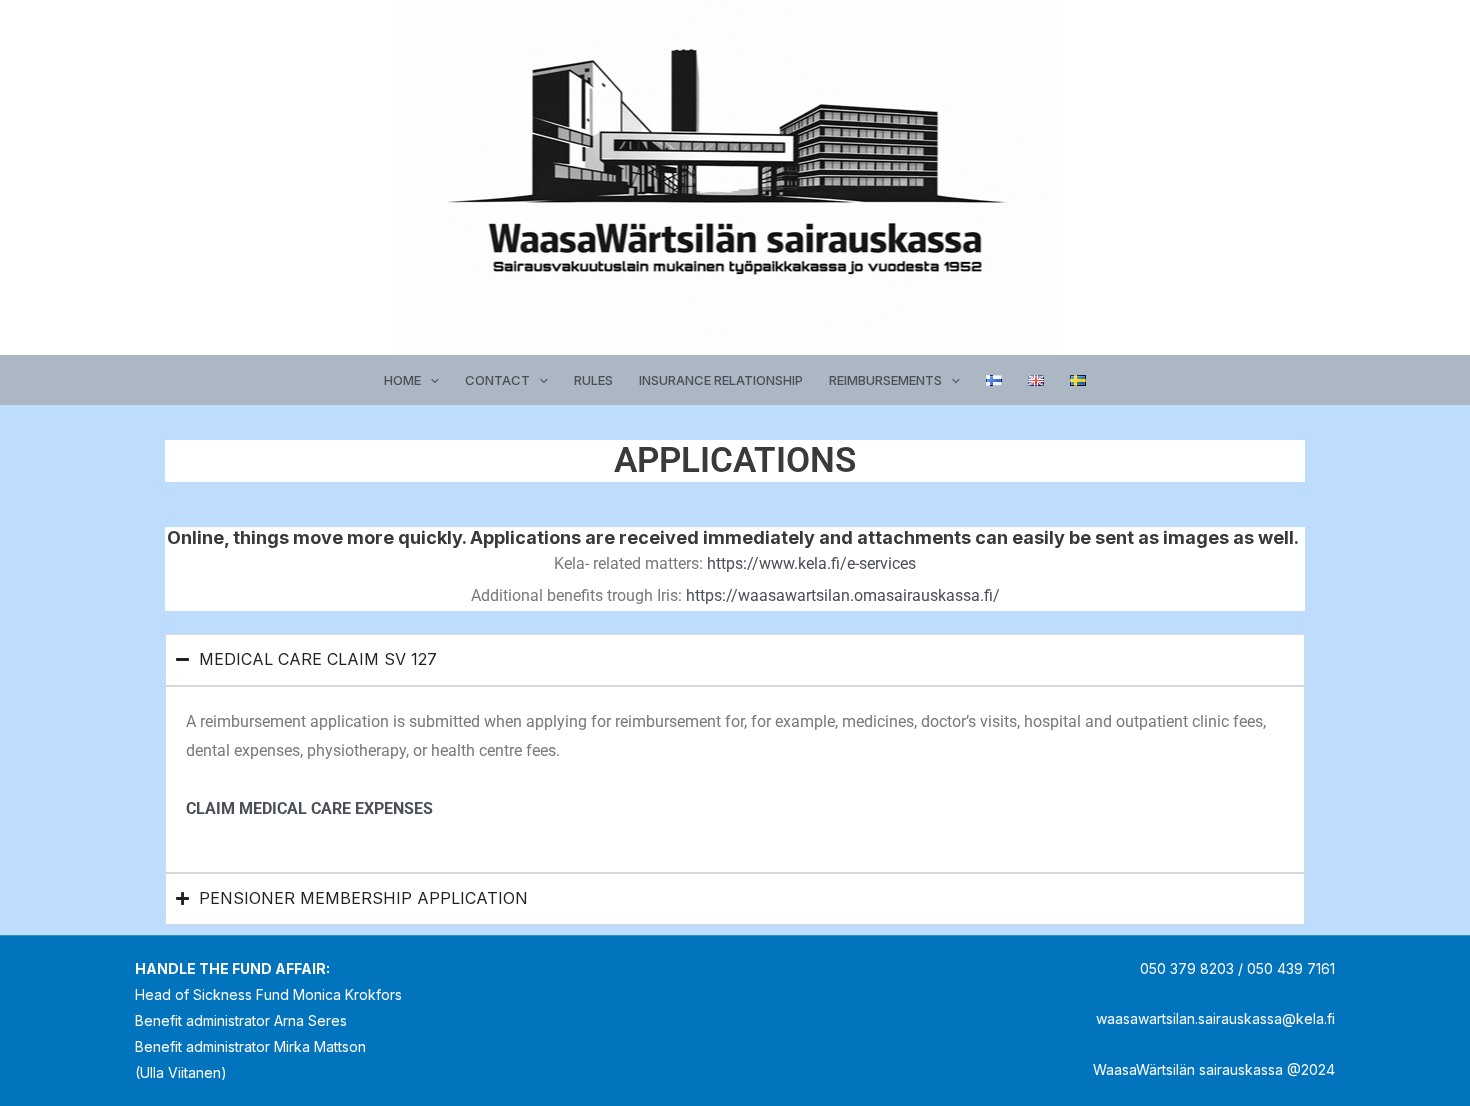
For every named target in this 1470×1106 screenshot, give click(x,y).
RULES (593, 380)
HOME (402, 380)
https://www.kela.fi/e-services (811, 563)
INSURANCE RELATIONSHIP (721, 380)
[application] (430, 380)
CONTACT (497, 380)
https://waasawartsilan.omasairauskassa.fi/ (843, 595)
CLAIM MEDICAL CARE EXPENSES (311, 808)
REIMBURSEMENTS (885, 380)
